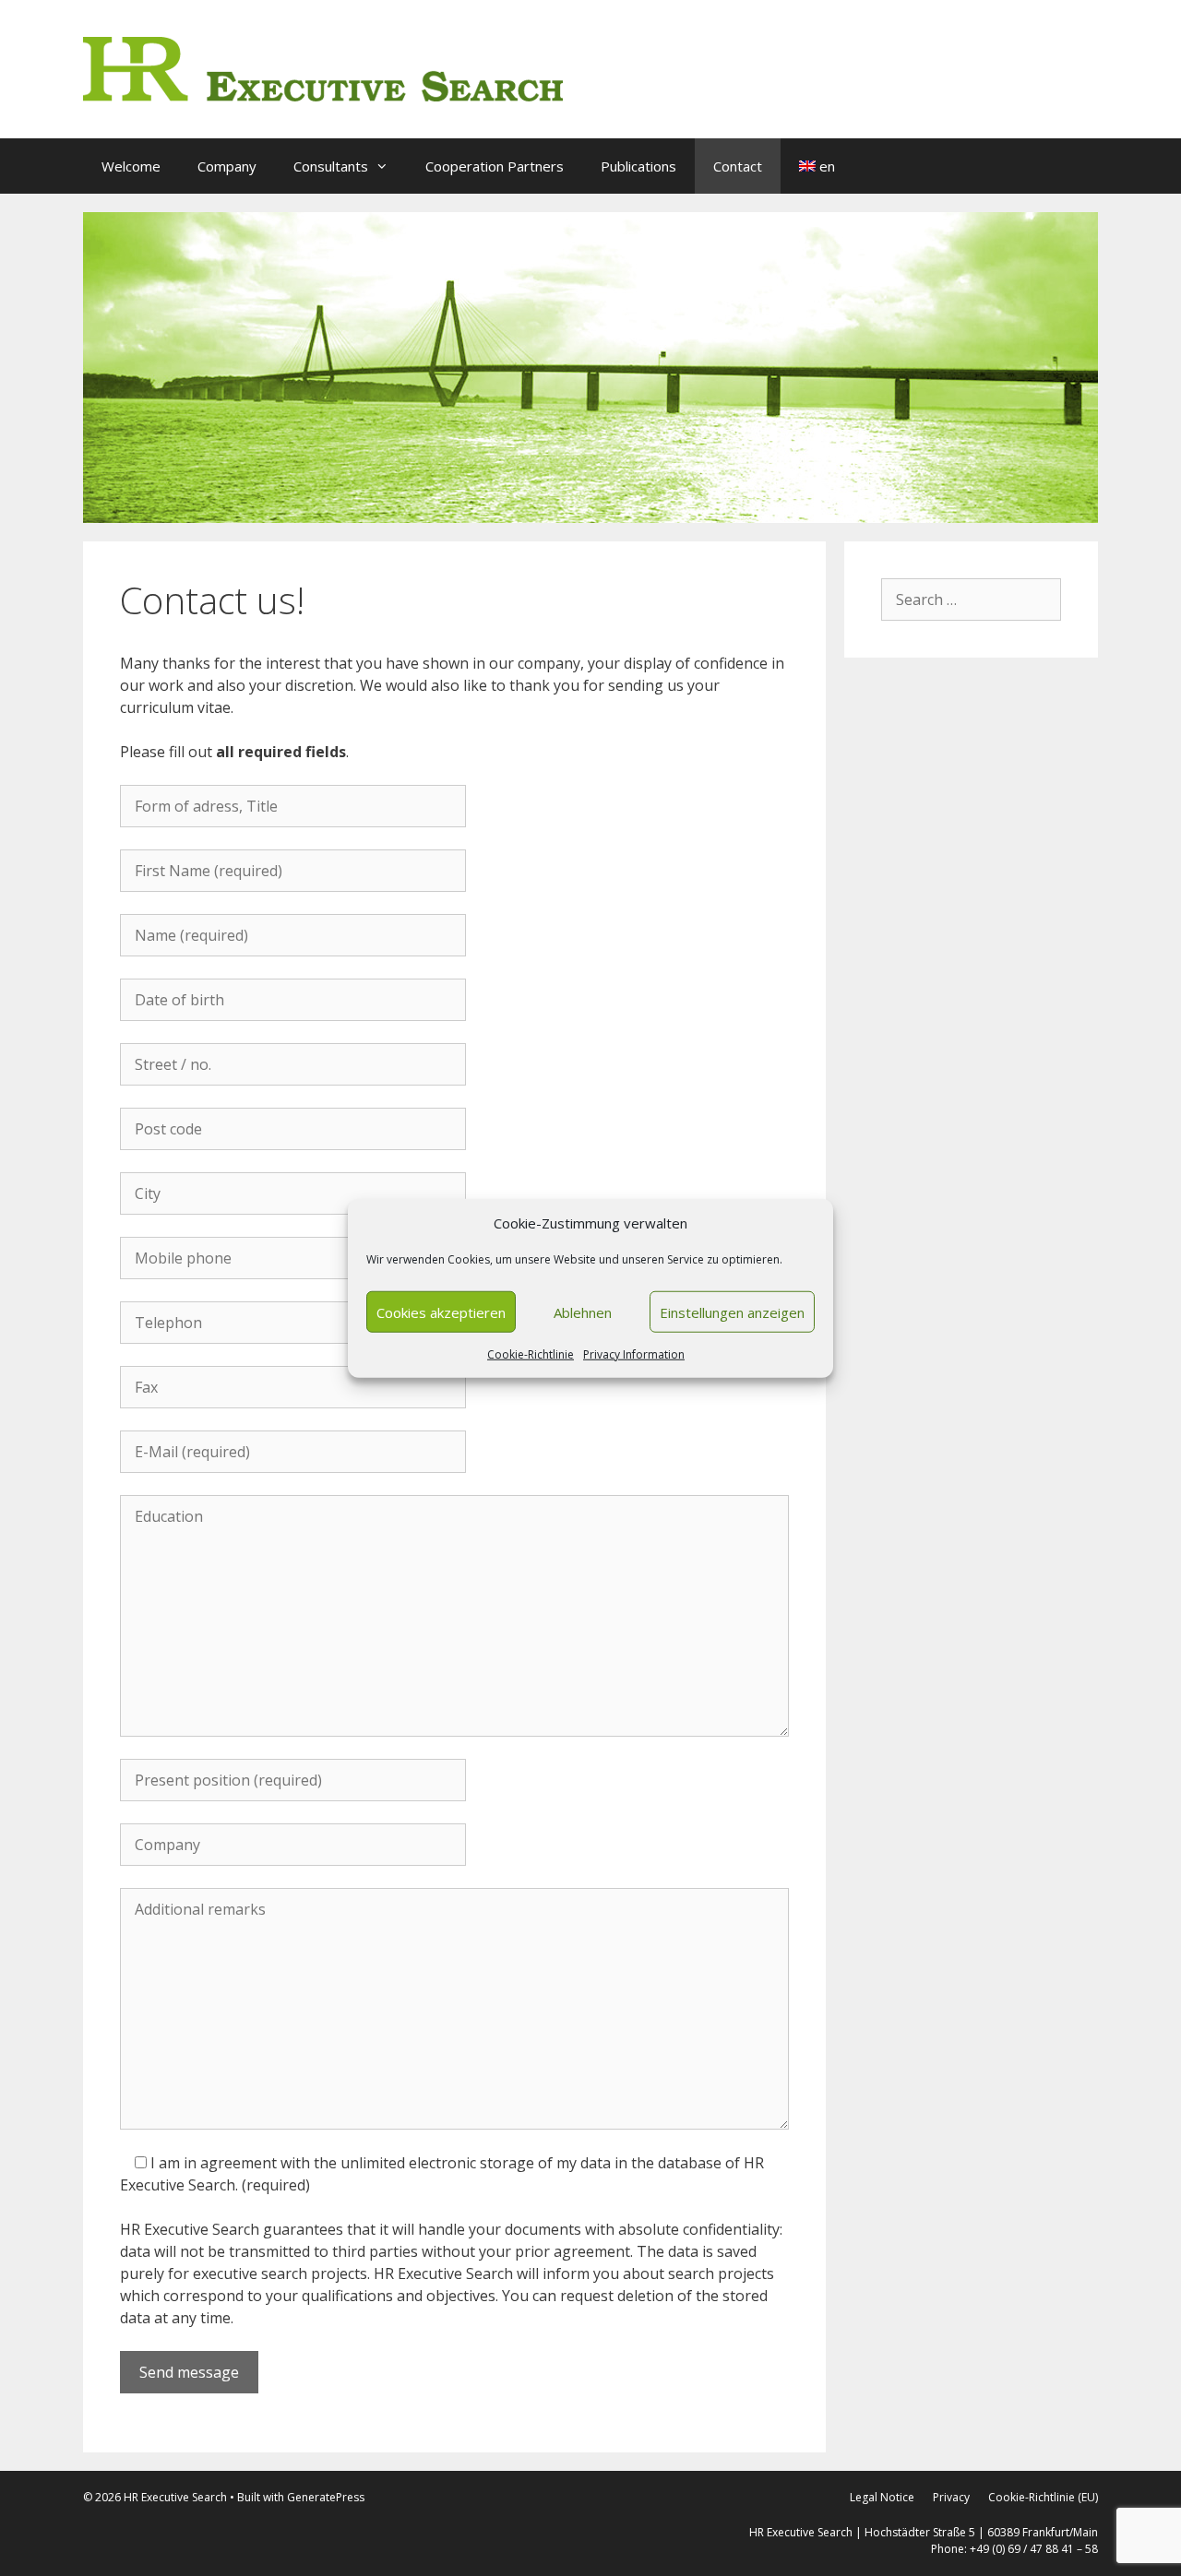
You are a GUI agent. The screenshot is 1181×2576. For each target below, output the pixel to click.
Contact (738, 166)
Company (227, 166)
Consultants (331, 166)
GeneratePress (326, 2497)
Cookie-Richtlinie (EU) (1043, 2497)
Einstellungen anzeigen (732, 1312)
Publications (638, 166)
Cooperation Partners (495, 166)
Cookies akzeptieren (441, 1312)
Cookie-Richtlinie (531, 1354)
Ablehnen (583, 1312)
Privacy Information (634, 1354)
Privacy (951, 2497)
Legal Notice (882, 2497)
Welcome (131, 166)
